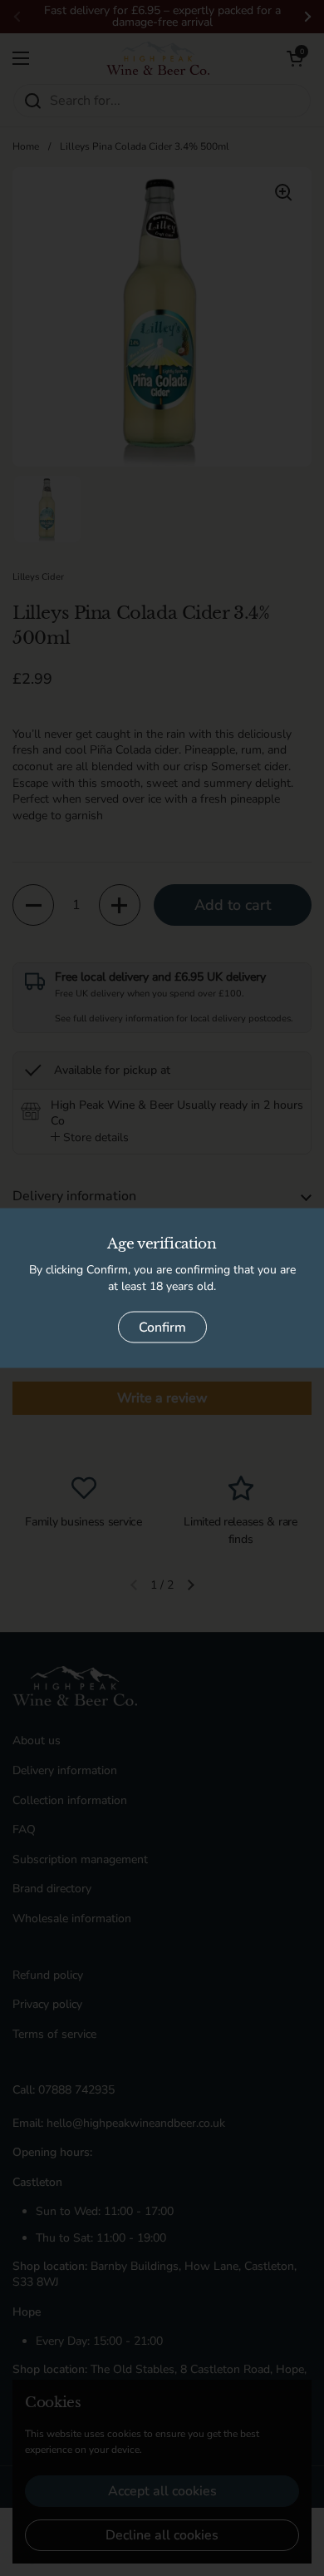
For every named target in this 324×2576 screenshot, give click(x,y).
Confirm (162, 1328)
